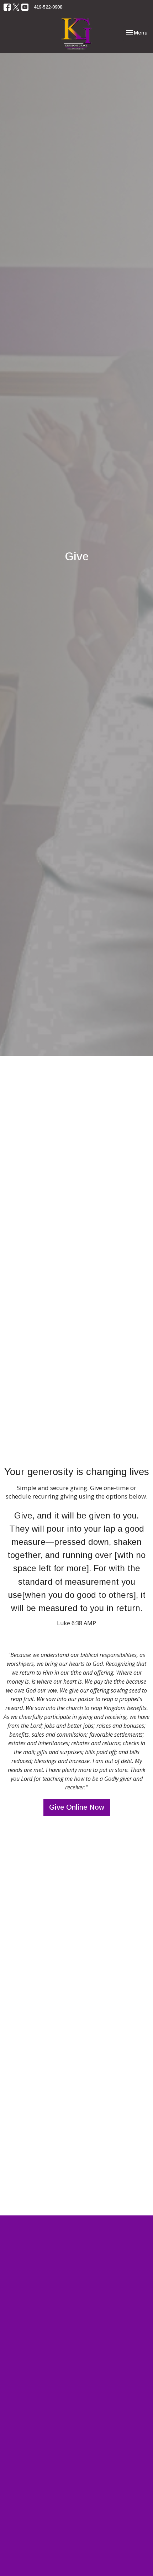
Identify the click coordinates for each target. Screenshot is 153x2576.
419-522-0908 (48, 7)
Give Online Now (77, 1807)
